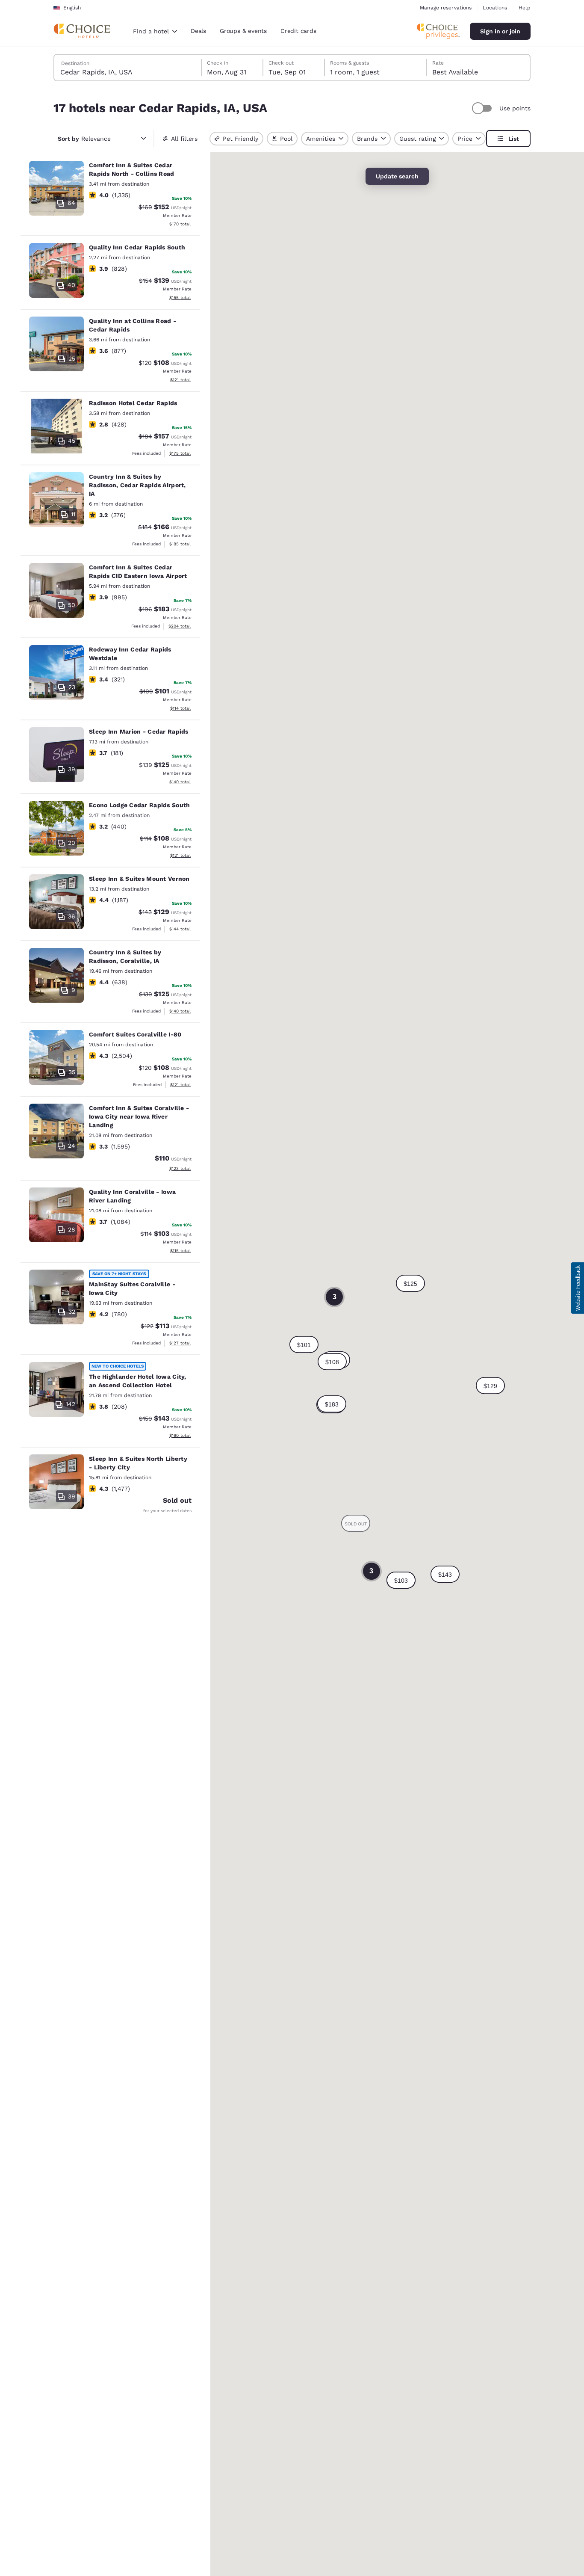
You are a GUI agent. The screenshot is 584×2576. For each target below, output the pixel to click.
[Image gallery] (56, 188)
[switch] (483, 108)
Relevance (84, 139)
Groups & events (243, 31)
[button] (332, 1404)
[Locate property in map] (110, 195)
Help (525, 8)
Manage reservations (446, 8)
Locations (495, 8)
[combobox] (155, 31)
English (72, 8)
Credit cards (298, 31)
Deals (198, 31)
